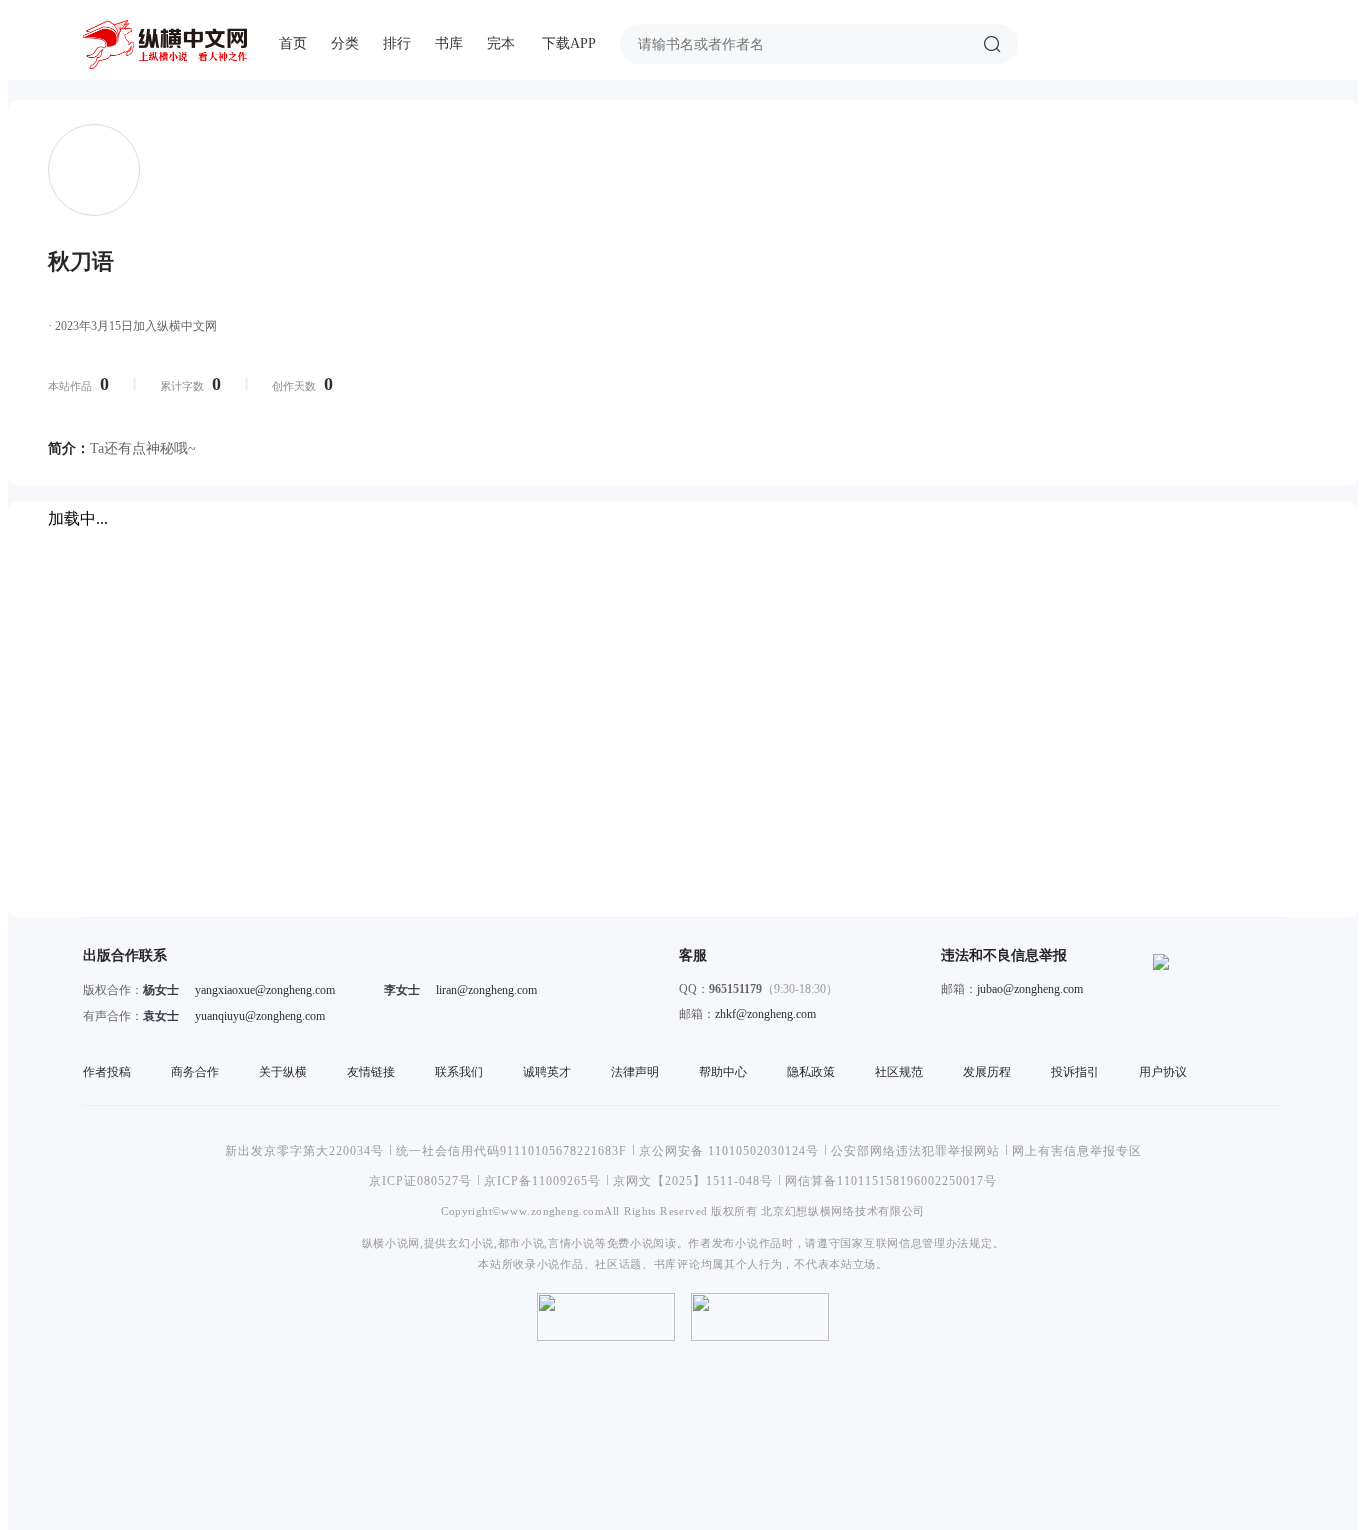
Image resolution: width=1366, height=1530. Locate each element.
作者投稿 (107, 1072)
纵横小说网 (391, 1242)
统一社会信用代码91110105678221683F (511, 1151)
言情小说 (571, 1242)
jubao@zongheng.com (1030, 989)
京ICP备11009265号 (542, 1181)
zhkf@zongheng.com (765, 1014)
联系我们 (459, 1072)
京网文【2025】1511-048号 (693, 1181)
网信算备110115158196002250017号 (891, 1181)
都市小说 (521, 1242)
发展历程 (987, 1072)
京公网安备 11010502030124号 (729, 1151)
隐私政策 (811, 1072)
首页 (293, 43)
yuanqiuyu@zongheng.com (260, 1016)
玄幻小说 (470, 1242)
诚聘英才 (547, 1072)
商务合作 (195, 1072)
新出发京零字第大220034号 (304, 1151)
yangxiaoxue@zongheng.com (265, 990)
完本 (501, 43)
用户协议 (1163, 1072)
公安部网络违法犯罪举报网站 (915, 1151)
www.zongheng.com (552, 1210)
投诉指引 (1075, 1072)
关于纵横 (283, 1072)
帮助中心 (723, 1072)
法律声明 (635, 1072)
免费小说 (630, 1242)
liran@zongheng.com (486, 990)
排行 (397, 43)
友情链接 (371, 1072)
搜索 (992, 44)
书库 (449, 43)
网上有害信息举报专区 (1077, 1151)
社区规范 (899, 1072)
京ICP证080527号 (420, 1181)
